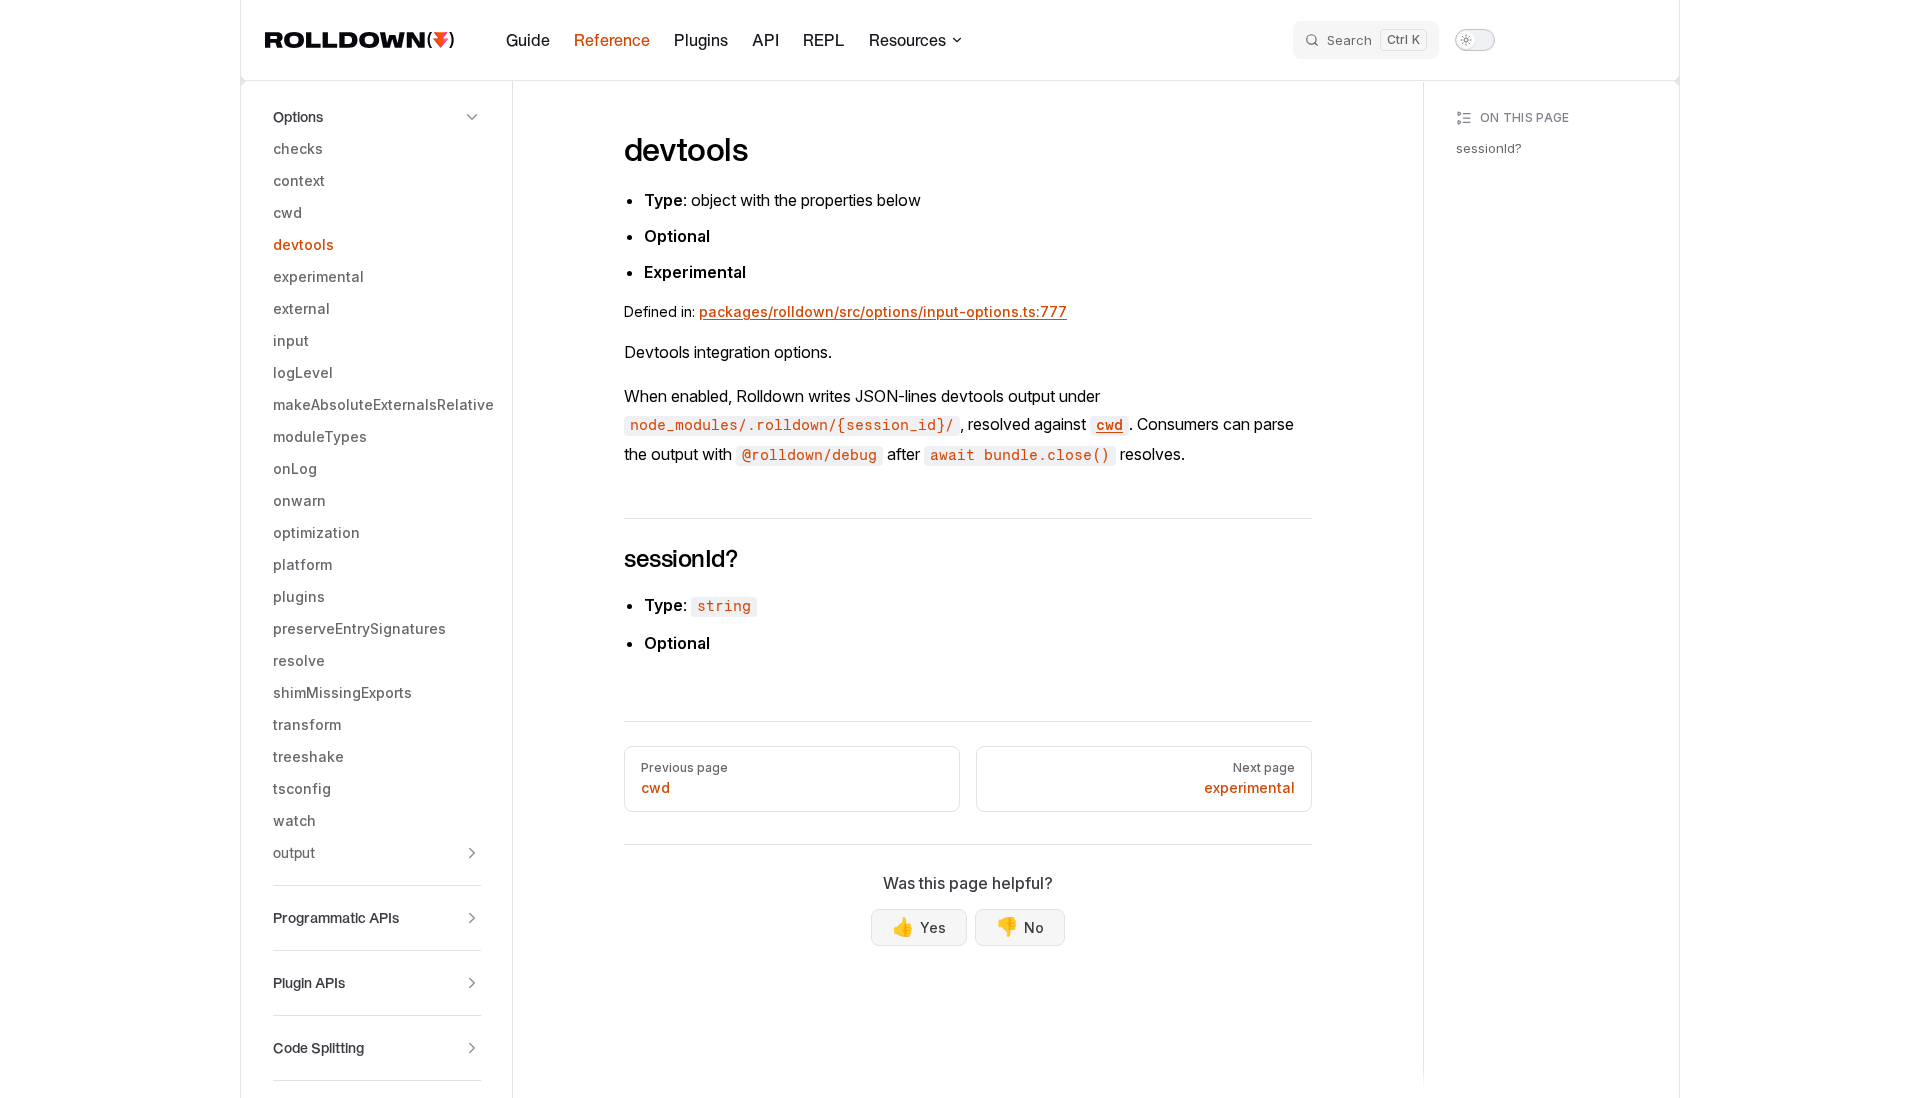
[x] (1529, 40)
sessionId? (1489, 148)
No (1020, 926)
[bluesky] (1565, 40)
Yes (919, 926)
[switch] (1475, 40)
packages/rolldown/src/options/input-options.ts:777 (883, 311)
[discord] (1601, 40)
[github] (1637, 40)
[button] (377, 117)
